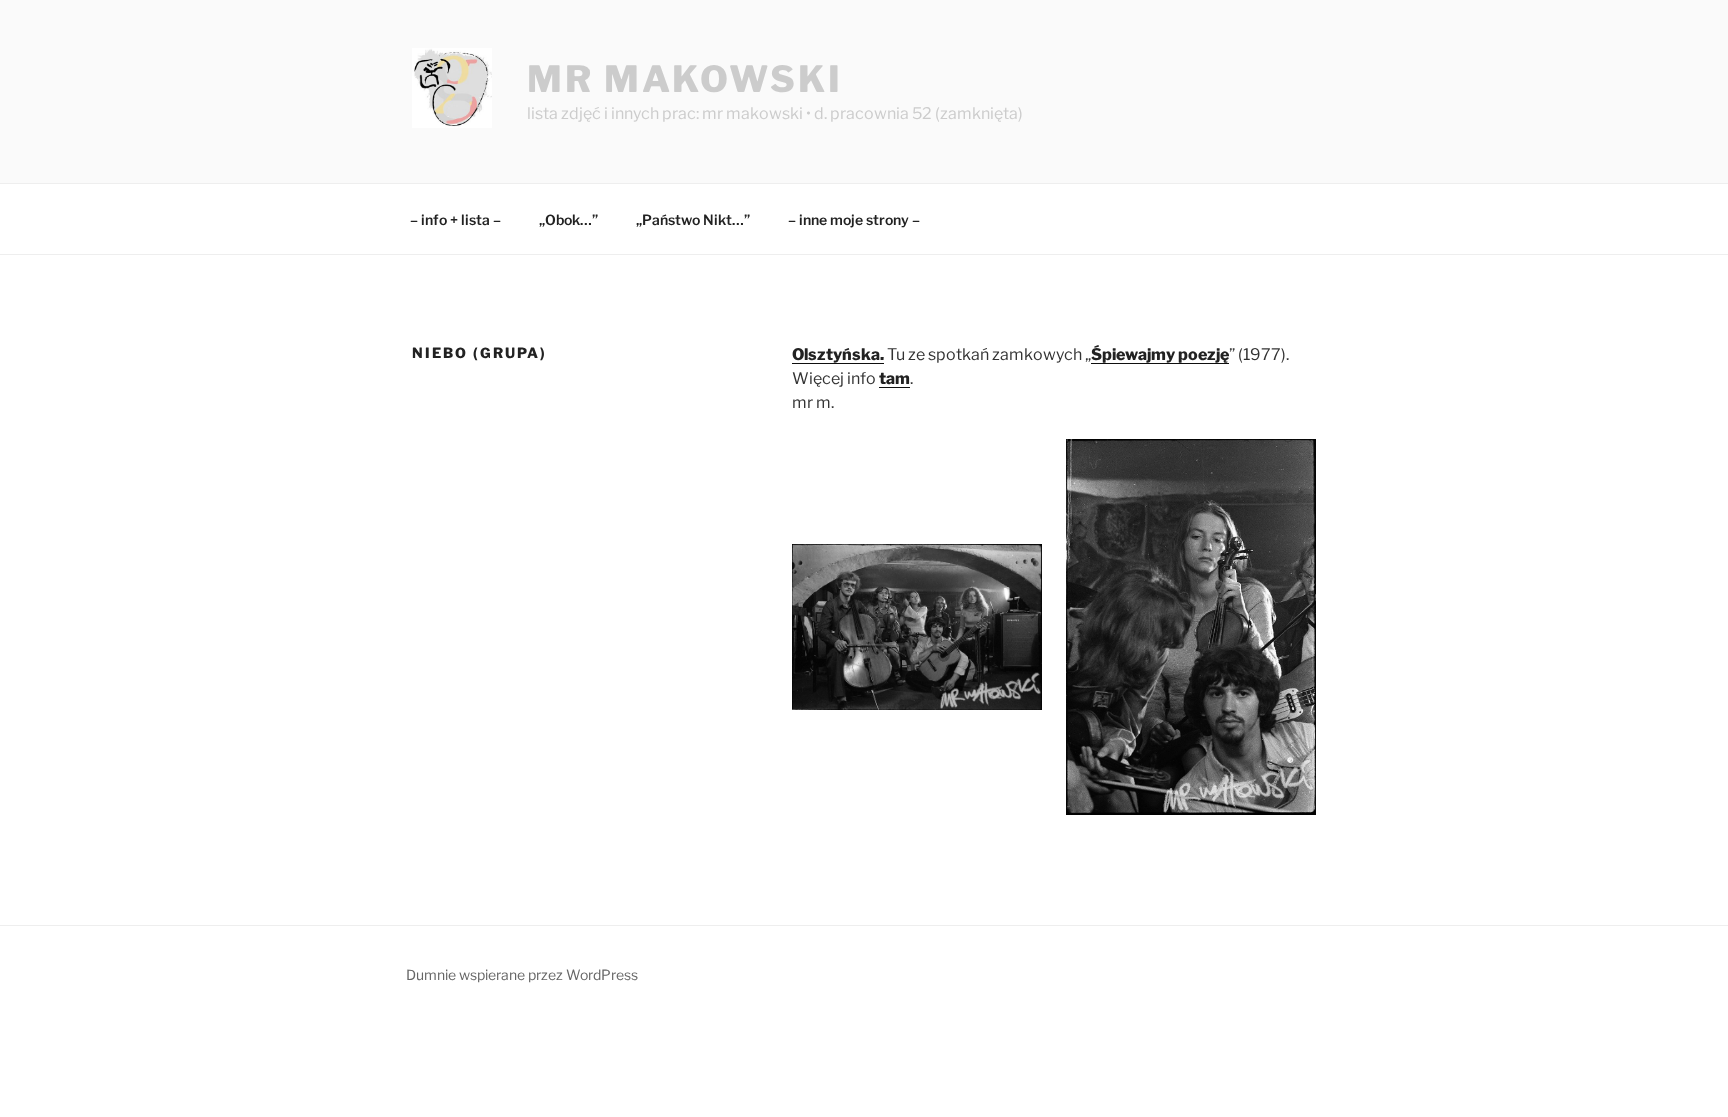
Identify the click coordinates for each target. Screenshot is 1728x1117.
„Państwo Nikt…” (693, 219)
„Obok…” (568, 219)
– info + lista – (455, 219)
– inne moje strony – (854, 219)
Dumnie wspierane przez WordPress (522, 974)
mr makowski (685, 79)
